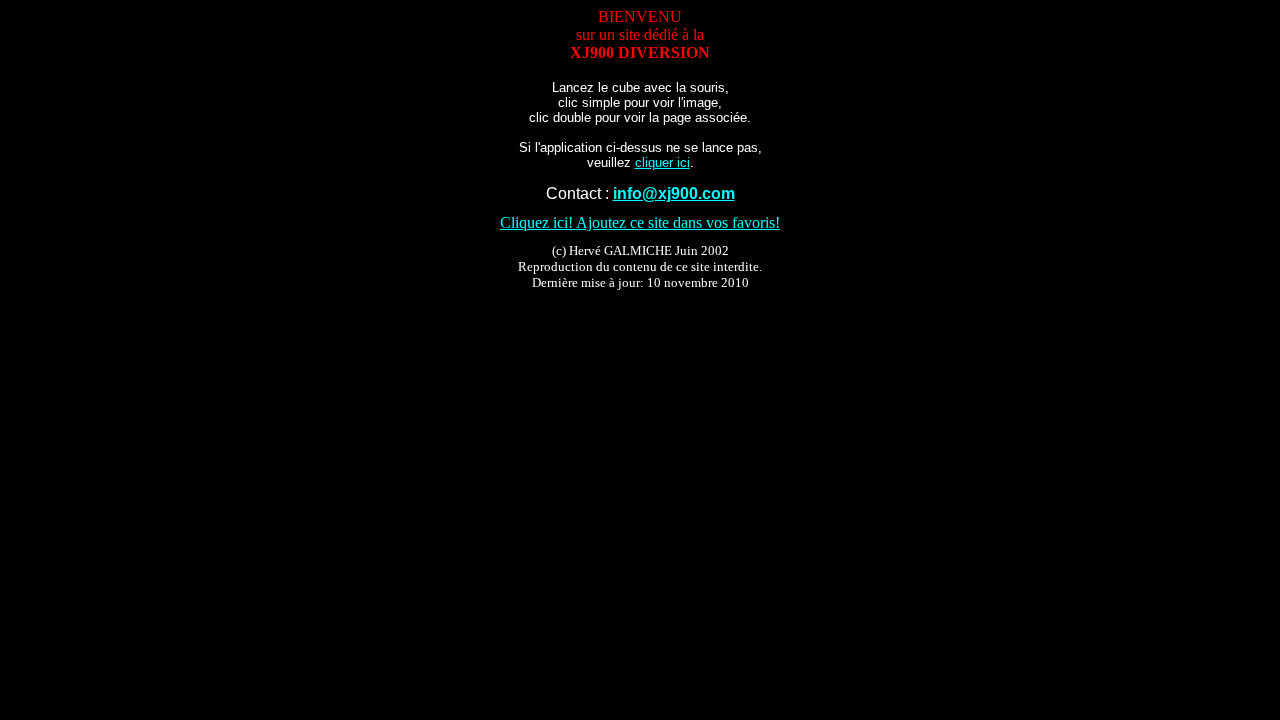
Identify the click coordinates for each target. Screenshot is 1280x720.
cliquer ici (662, 162)
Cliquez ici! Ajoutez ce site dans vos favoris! (640, 222)
